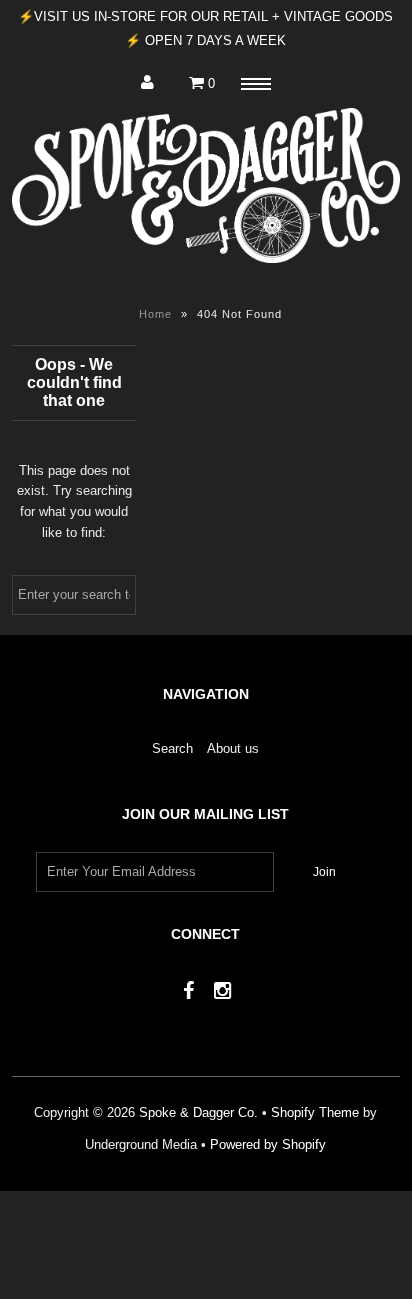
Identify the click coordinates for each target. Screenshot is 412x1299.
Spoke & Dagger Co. (198, 1112)
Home (155, 314)
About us (233, 748)
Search (172, 748)
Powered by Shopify (268, 1144)
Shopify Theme (315, 1112)
